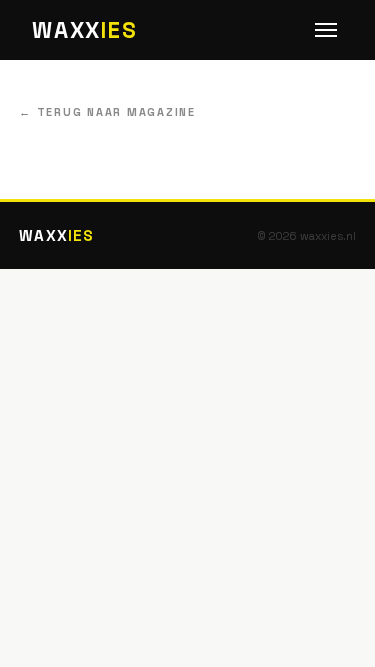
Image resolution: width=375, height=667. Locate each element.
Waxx (85, 30)
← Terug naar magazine (107, 112)
